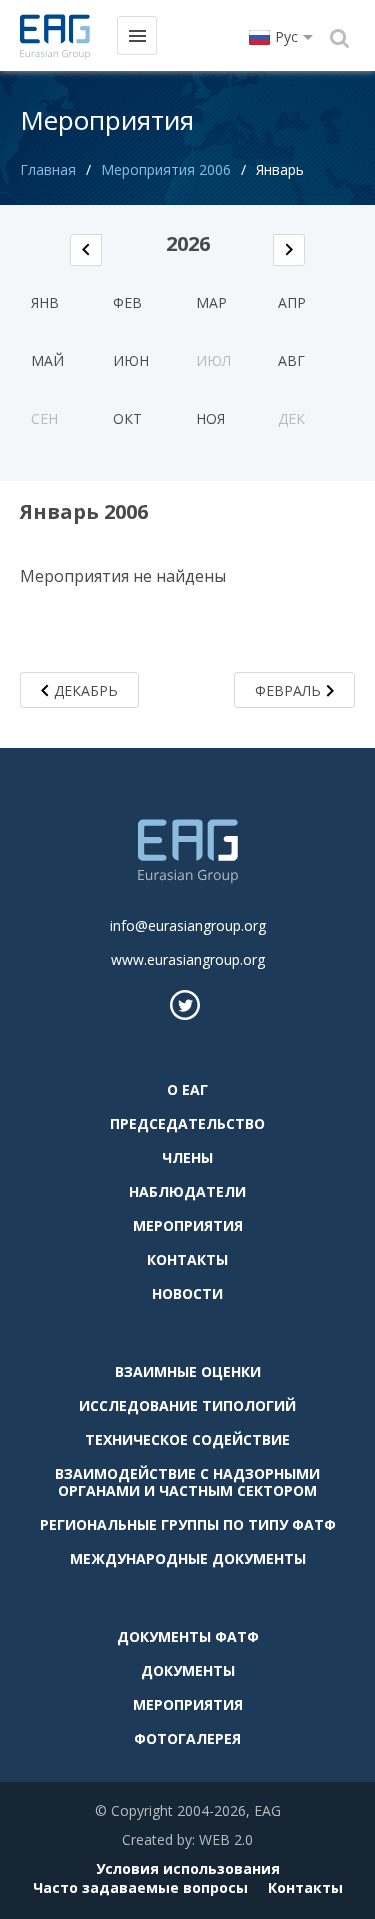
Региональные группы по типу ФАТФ (188, 1524)
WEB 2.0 (226, 1839)
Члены (187, 1157)
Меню (137, 35)
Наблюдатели (187, 1191)
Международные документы (188, 1558)
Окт (127, 418)
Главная (48, 169)
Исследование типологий (187, 1405)
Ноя (210, 418)
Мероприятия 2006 (166, 169)
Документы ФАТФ (188, 1636)
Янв (45, 302)
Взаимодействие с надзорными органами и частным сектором (187, 1482)
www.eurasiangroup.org (188, 959)
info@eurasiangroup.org (188, 925)
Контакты (187, 1259)
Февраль (288, 690)
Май (47, 360)
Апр (292, 302)
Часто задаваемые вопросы (140, 1887)
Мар (211, 302)
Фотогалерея (187, 1738)
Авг (291, 360)
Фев (127, 302)
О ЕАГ (187, 1089)
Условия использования (188, 1868)
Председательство (187, 1123)
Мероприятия (188, 1225)
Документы (188, 1670)
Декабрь (86, 690)
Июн (131, 360)
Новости (187, 1293)
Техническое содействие (187, 1439)
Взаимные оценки (188, 1371)
